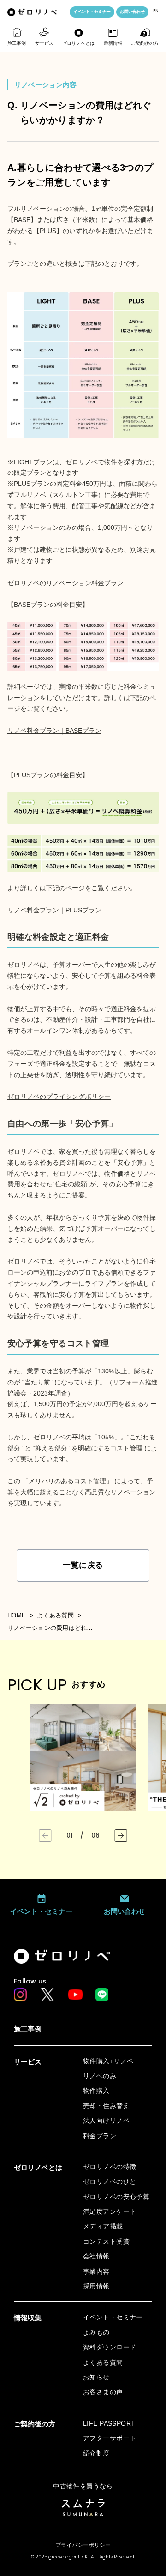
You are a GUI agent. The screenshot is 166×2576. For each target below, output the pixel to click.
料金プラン (100, 2136)
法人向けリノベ (106, 2121)
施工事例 (17, 43)
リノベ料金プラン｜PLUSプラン (54, 910)
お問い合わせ (132, 12)
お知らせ (96, 2377)
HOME (17, 1615)
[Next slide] (121, 1836)
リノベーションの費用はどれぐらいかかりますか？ (52, 1628)
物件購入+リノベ (108, 2061)
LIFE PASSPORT (109, 2423)
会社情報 (96, 2256)
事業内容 (96, 2271)
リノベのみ (100, 2076)
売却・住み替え (106, 2106)
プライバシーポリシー (83, 2545)
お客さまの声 (103, 2392)
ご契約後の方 (145, 43)
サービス (44, 43)
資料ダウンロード (110, 2347)
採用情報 (96, 2286)
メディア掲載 (103, 2226)
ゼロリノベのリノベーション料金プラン (65, 583)
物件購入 (96, 2091)
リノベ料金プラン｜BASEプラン (54, 731)
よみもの (96, 2332)
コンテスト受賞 (106, 2241)
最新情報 (113, 43)
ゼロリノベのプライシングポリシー (59, 1096)
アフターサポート (110, 2438)
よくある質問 (55, 1615)
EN (156, 11)
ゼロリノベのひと (110, 2181)
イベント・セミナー (92, 12)
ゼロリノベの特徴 (110, 2167)
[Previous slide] (45, 1836)
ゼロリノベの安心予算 (116, 2197)
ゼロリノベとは (78, 43)
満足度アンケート (110, 2211)
